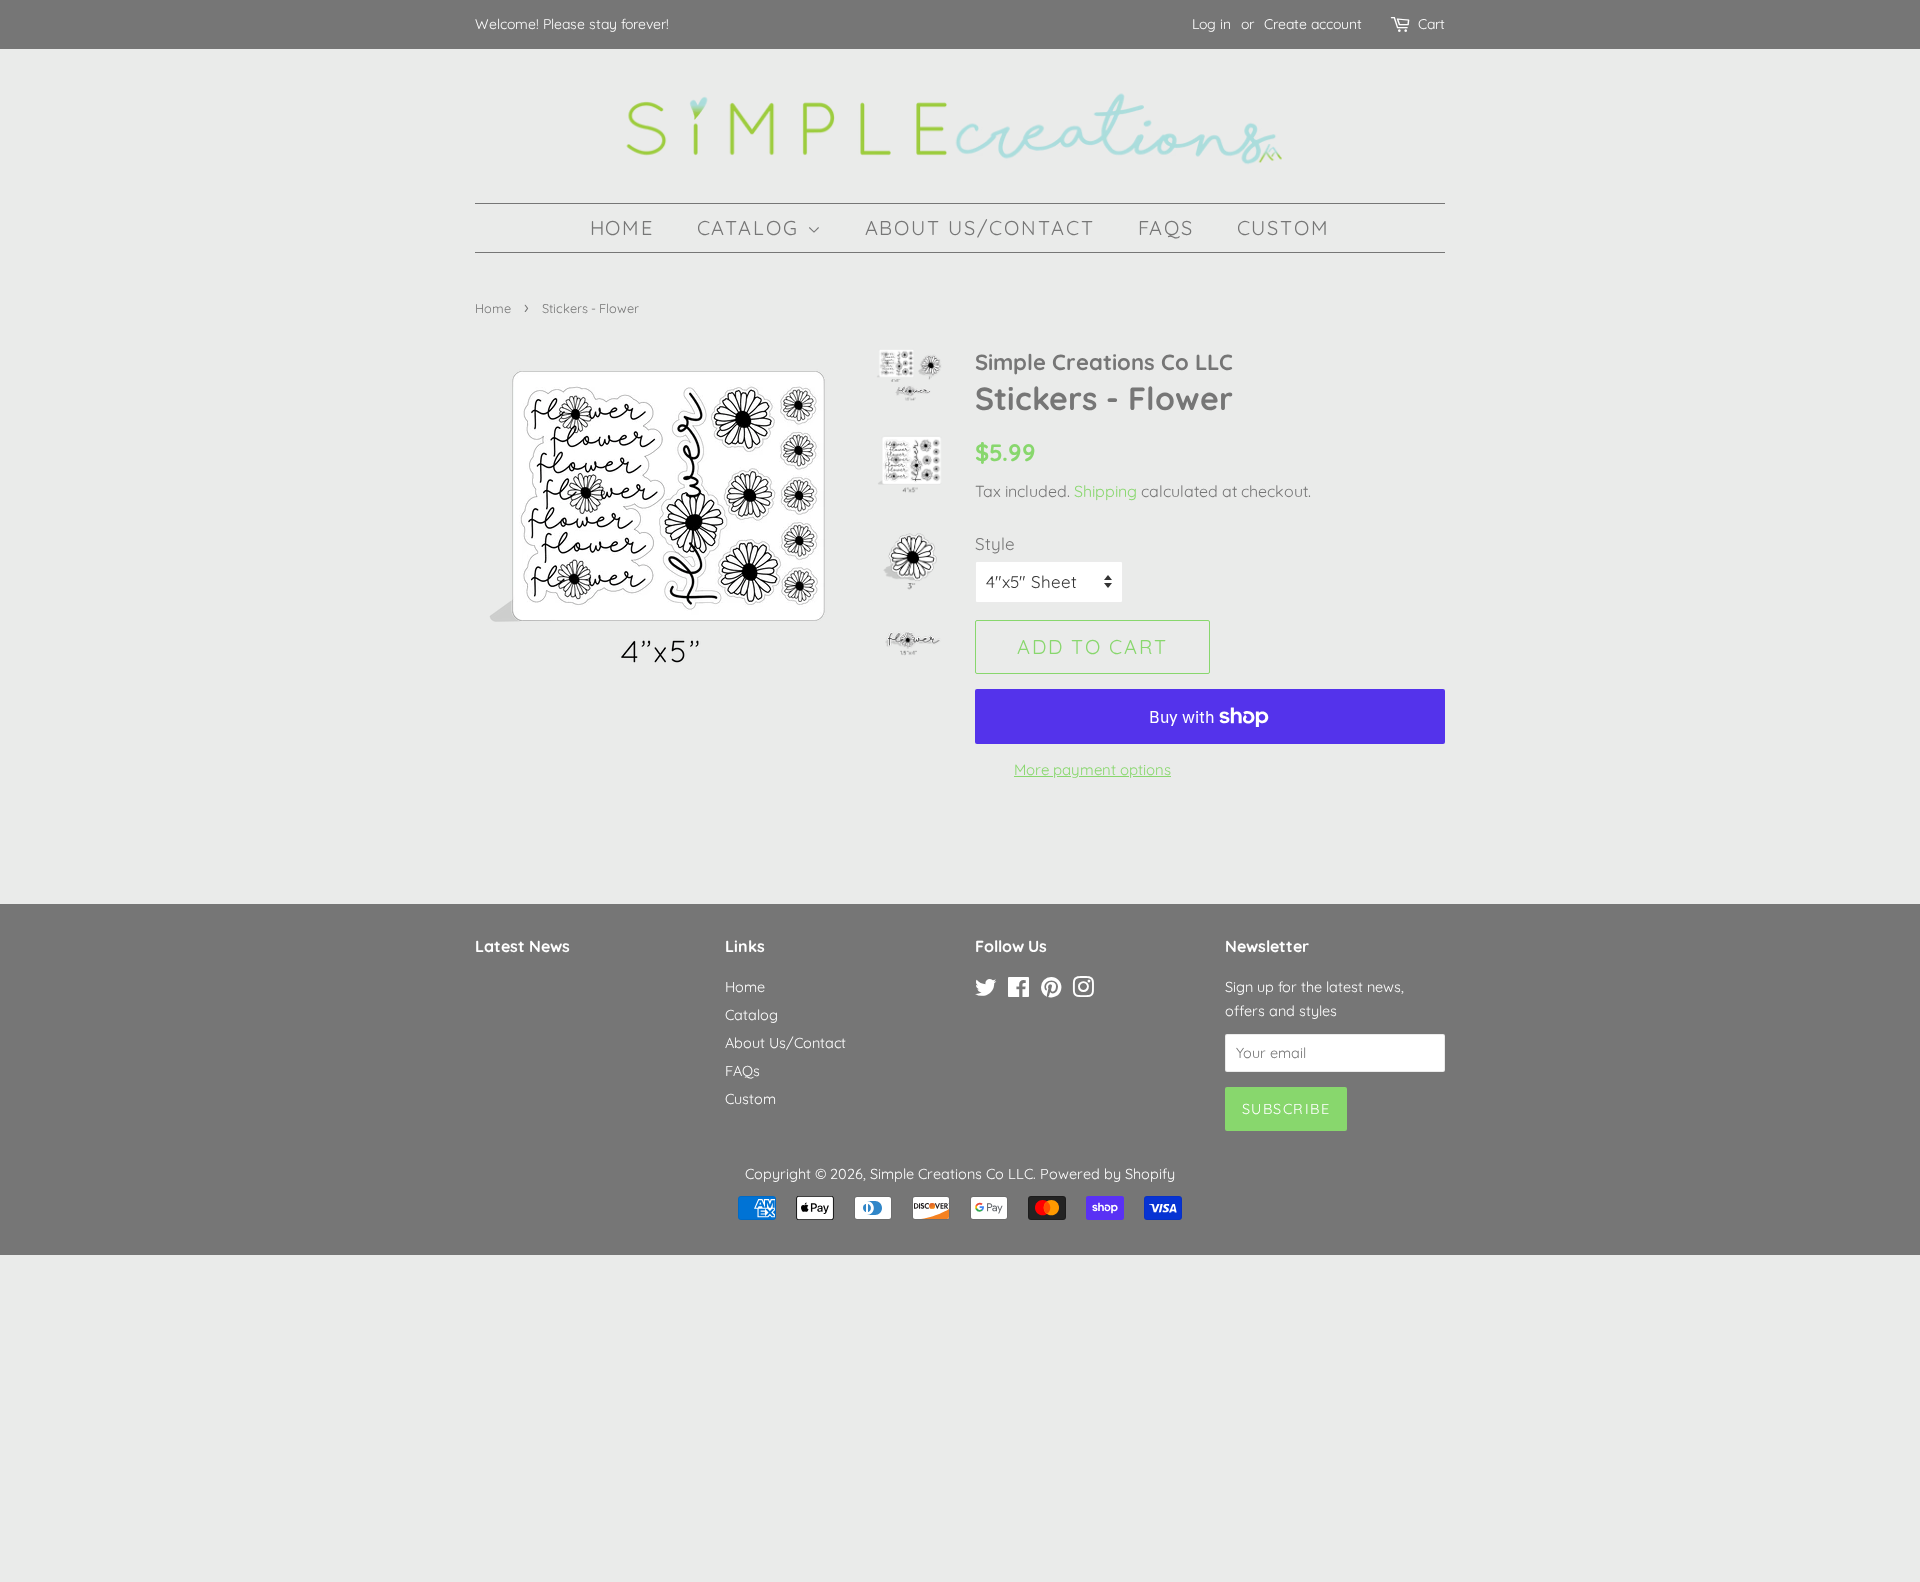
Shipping (1105, 491)
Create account (1313, 24)
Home (622, 227)
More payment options (1092, 769)
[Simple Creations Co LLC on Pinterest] (1051, 991)
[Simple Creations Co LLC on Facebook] (1018, 991)
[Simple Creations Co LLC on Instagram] (1083, 991)
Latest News (522, 946)
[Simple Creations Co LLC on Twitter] (986, 991)
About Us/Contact (980, 227)
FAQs (1166, 227)
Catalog (752, 227)
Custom (1284, 227)
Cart (1431, 24)
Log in (1211, 24)
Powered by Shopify (1107, 1174)
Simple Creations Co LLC (951, 1174)
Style (995, 543)
